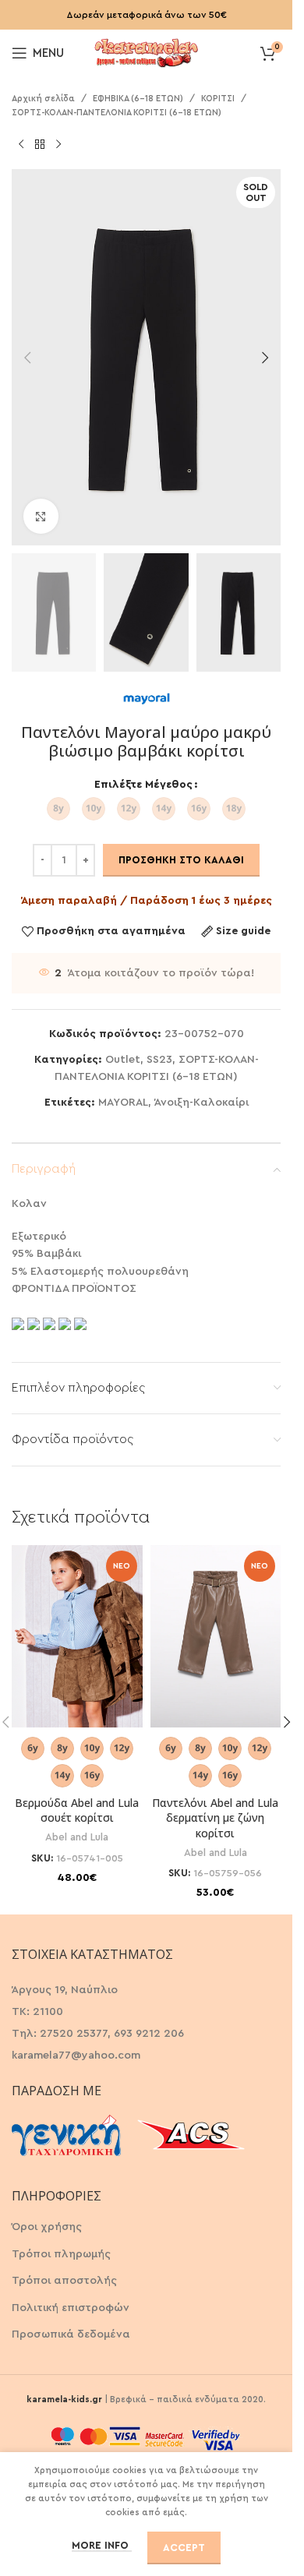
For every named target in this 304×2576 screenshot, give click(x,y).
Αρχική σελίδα (43, 99)
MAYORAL (123, 1103)
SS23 (159, 1060)
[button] (27, 358)
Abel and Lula (77, 1837)
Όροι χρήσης (47, 2227)
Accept (184, 2548)
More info (102, 2545)
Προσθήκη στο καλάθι (181, 860)
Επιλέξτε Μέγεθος (143, 785)
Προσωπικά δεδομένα (71, 2334)
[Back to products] (40, 144)
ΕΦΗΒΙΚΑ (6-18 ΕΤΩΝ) (138, 99)
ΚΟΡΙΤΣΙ (218, 99)
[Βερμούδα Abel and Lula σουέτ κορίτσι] (77, 1637)
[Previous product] (21, 144)
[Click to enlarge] (41, 516)
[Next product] (58, 144)
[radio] (58, 809)
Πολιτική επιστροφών (71, 2308)
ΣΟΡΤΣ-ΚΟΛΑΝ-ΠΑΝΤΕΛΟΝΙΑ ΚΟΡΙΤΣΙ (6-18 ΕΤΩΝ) (117, 113)
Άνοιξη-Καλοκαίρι (201, 1103)
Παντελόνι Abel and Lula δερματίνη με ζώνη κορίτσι (215, 1818)
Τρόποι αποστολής (64, 2281)
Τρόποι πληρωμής (61, 2254)
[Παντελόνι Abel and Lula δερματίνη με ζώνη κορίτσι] (216, 1637)
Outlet (123, 1060)
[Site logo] (147, 51)
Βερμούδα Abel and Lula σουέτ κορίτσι (77, 1810)
